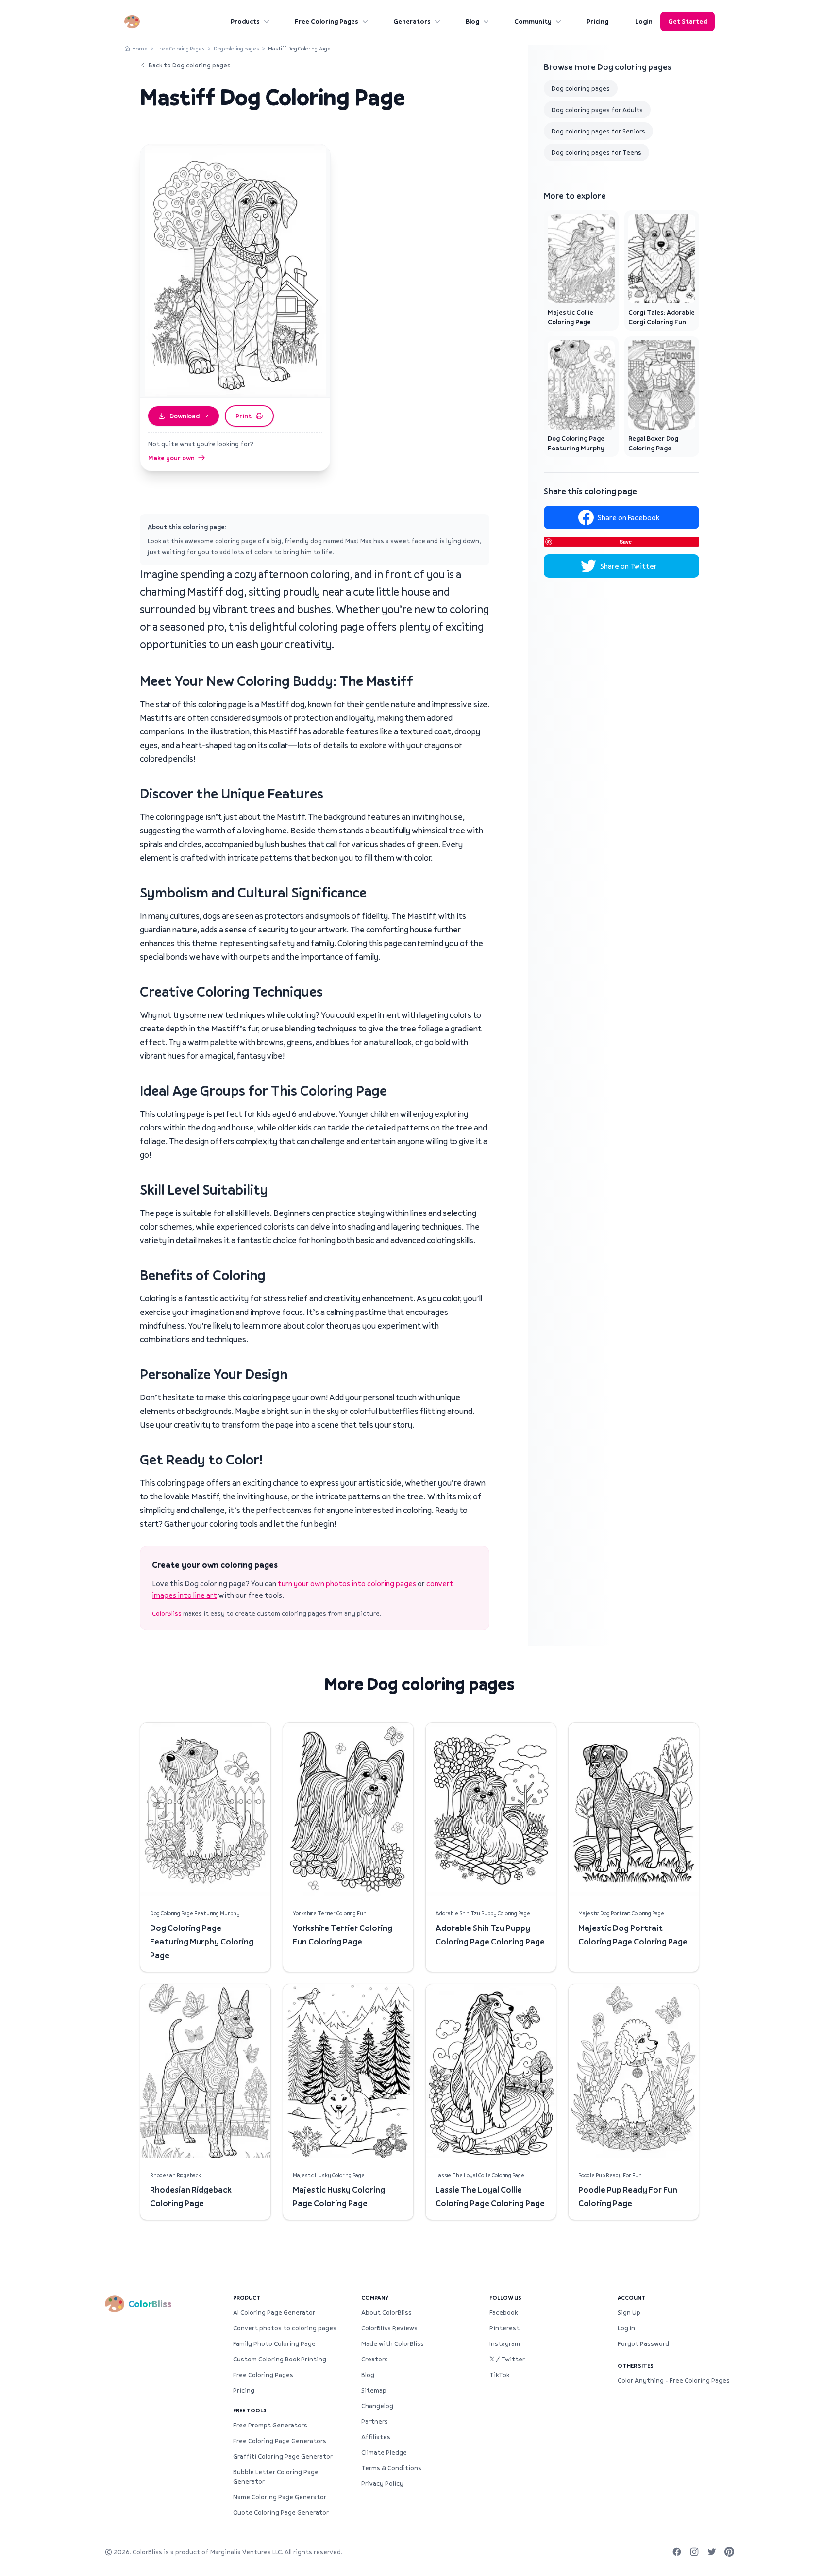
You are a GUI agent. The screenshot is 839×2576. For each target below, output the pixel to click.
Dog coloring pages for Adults (597, 110)
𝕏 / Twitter (507, 2359)
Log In (626, 2328)
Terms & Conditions (391, 2468)
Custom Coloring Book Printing (280, 2359)
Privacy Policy (382, 2483)
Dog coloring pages (236, 48)
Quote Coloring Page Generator (281, 2512)
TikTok (499, 2375)
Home (140, 48)
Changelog (377, 2406)
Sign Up (629, 2312)
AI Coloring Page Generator (274, 2312)
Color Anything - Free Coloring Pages (674, 2380)
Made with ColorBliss (393, 2343)
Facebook (503, 2312)
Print (243, 416)
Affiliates (376, 2437)
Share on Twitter (629, 566)
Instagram (505, 2343)
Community (533, 21)
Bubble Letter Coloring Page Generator (276, 2476)
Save (626, 541)
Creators (375, 2359)
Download (185, 416)
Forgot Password (643, 2343)
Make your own (171, 458)
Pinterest (504, 2328)
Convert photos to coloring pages (285, 2328)
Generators (412, 21)
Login (644, 21)
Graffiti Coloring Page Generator (283, 2456)
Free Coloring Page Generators (280, 2441)
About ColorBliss (386, 2312)
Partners (375, 2421)
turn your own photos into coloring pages (347, 1583)
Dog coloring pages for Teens (596, 152)
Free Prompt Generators (270, 2425)
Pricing (597, 21)
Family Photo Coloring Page (274, 2343)
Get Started (688, 21)
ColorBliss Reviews (389, 2328)
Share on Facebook (629, 517)
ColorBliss (167, 1613)
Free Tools (250, 2410)
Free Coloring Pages (327, 21)
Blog (472, 21)
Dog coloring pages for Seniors (598, 131)
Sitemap (374, 2390)
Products (245, 21)
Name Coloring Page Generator (280, 2497)
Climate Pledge (384, 2452)
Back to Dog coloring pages (190, 65)
